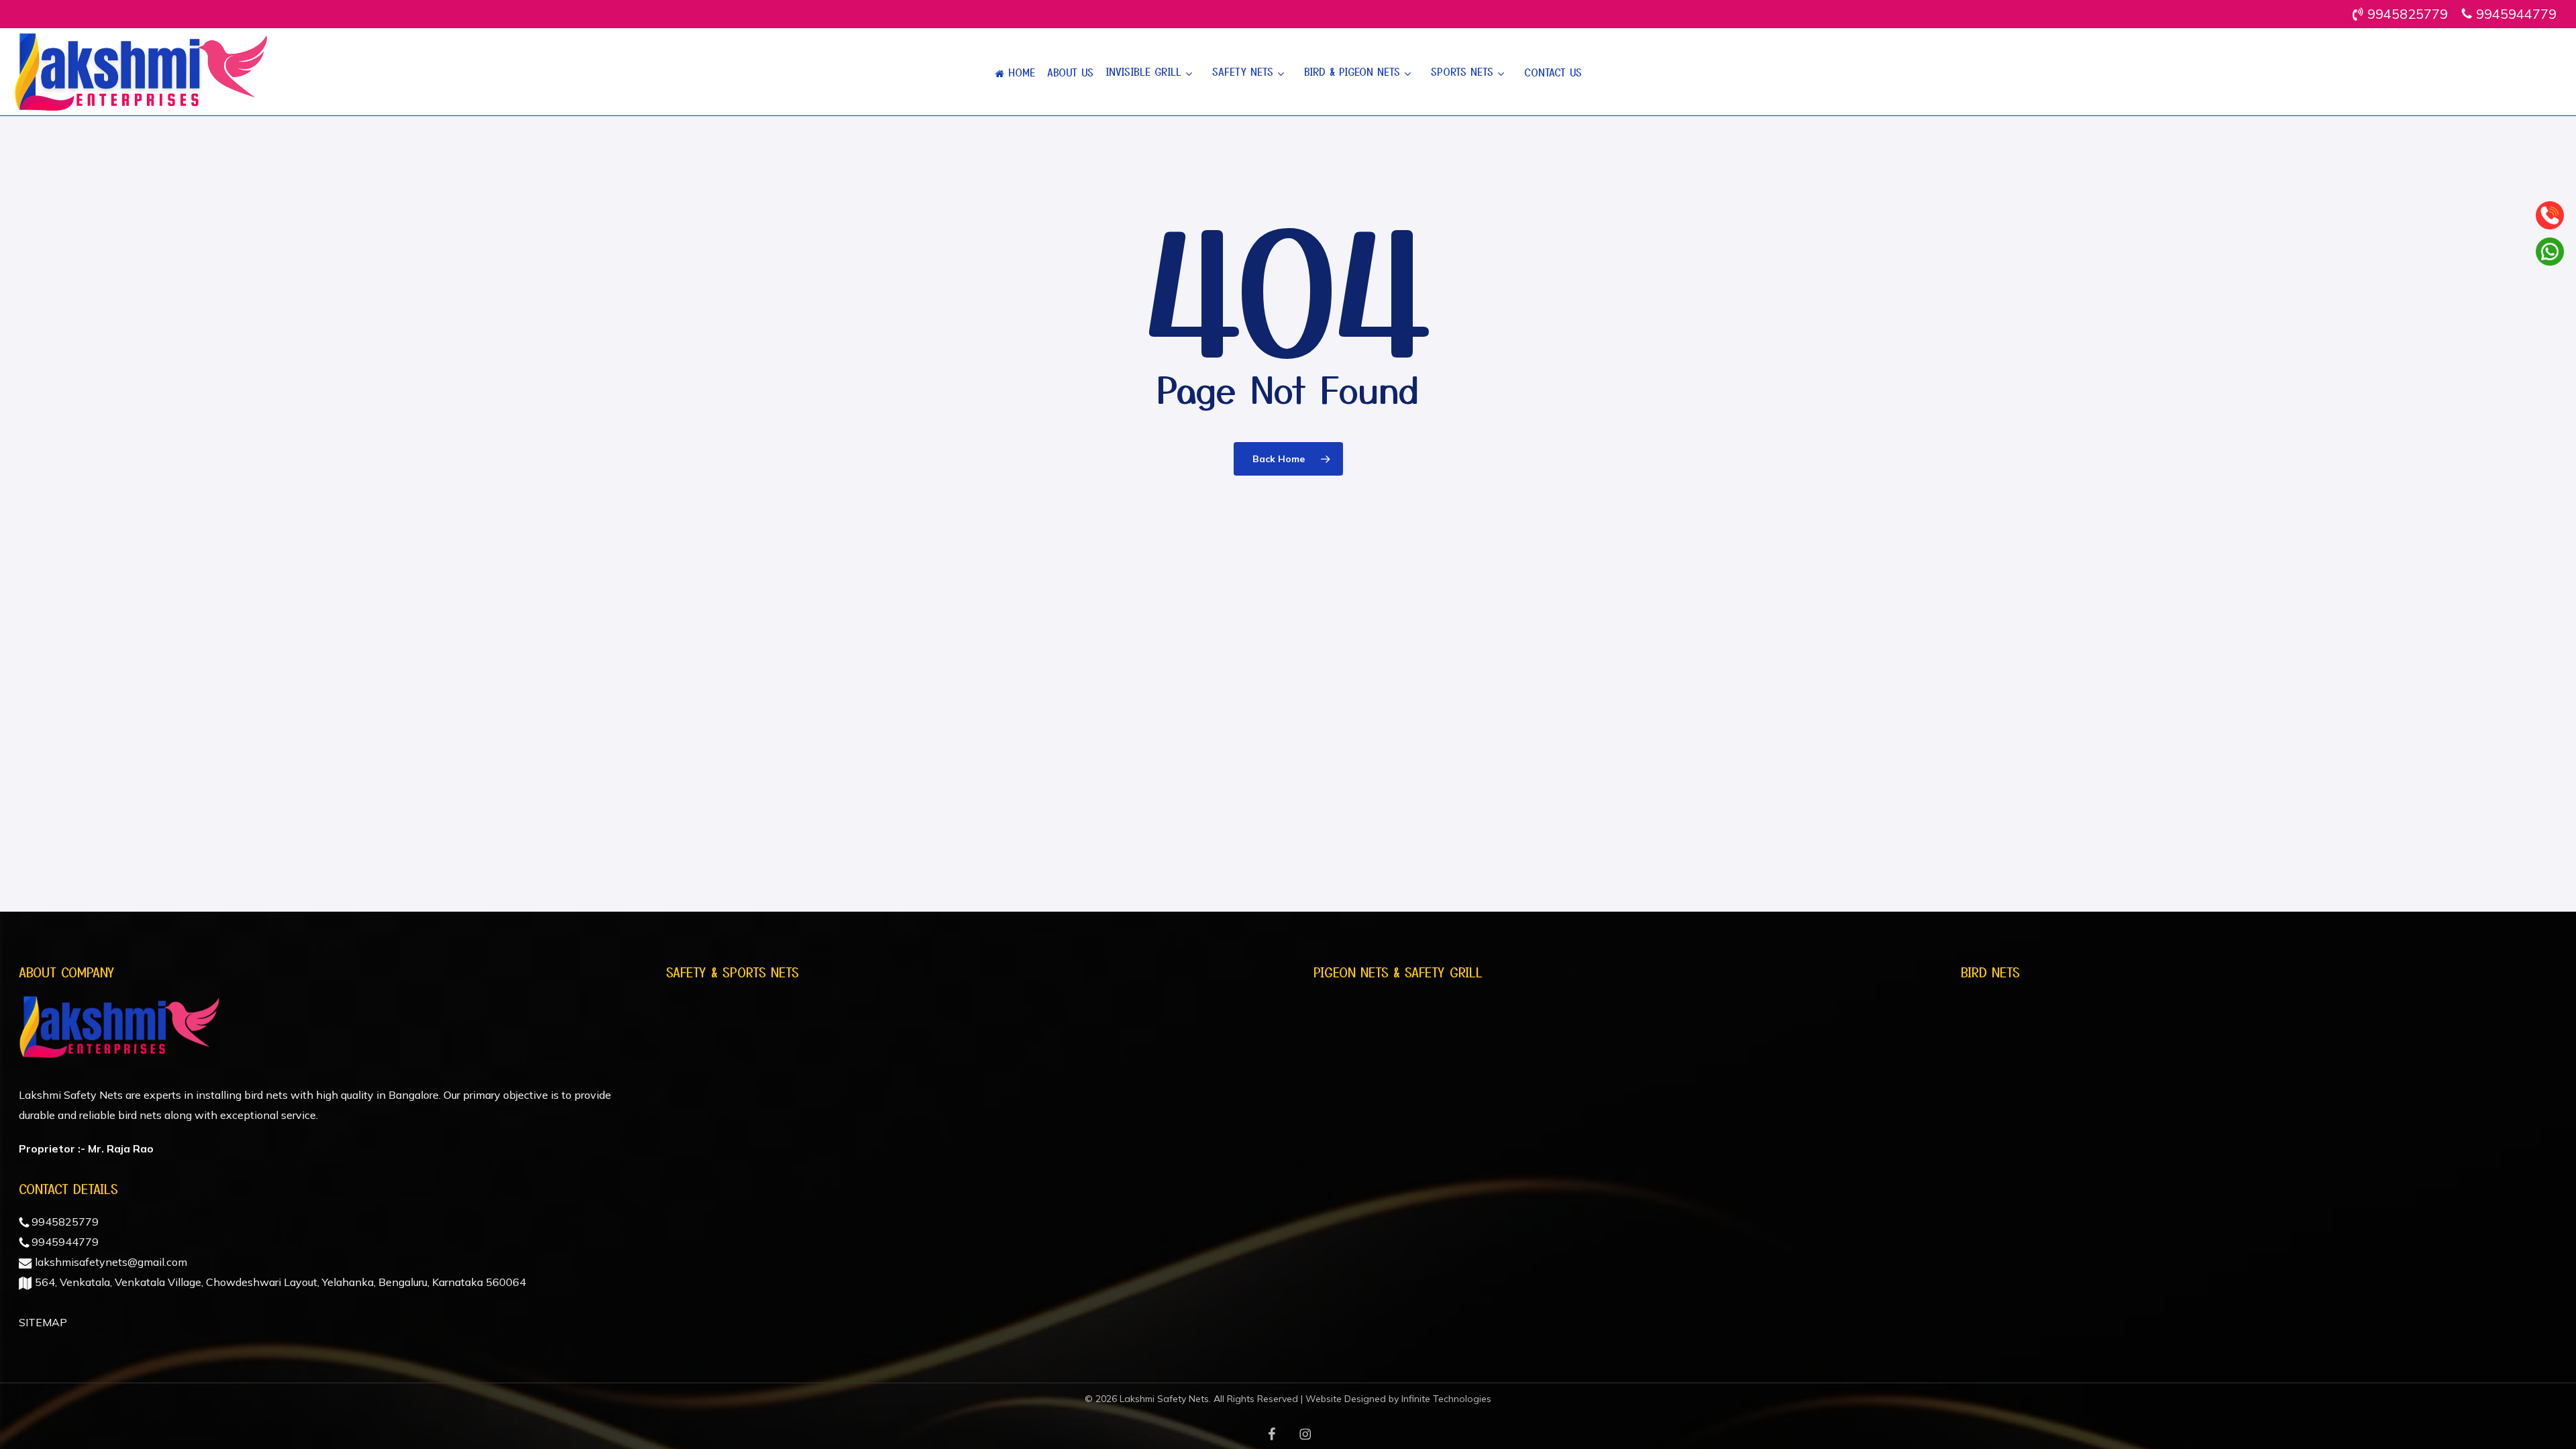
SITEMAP (43, 1322)
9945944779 (64, 1242)
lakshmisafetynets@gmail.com (110, 1262)
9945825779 (64, 1222)
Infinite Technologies (1446, 1399)
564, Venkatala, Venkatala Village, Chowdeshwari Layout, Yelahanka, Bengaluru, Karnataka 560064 (279, 1282)
